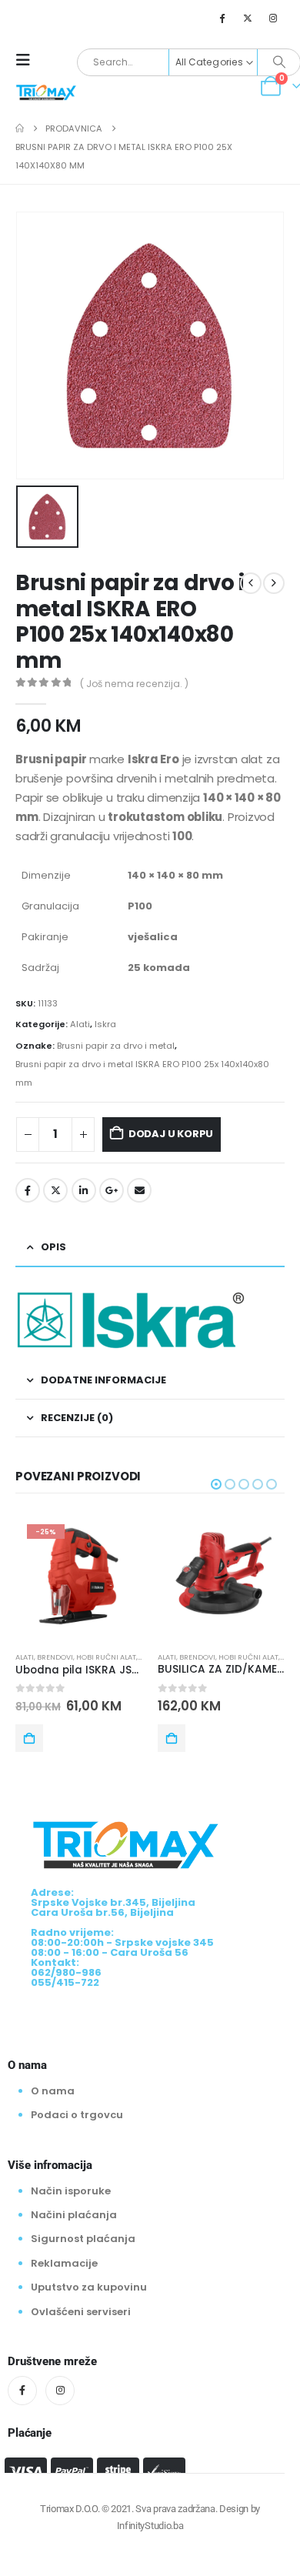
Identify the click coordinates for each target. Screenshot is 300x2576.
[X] (248, 18)
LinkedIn (84, 1190)
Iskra (105, 1024)
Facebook (28, 1190)
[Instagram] (273, 18)
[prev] (251, 583)
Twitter (55, 1190)
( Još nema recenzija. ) (134, 684)
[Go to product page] (221, 1576)
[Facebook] (222, 18)
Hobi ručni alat (106, 1657)
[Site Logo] (46, 92)
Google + (112, 1190)
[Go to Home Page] (20, 128)
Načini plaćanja (74, 2215)
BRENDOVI (55, 1657)
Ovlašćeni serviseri (81, 2312)
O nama (53, 2091)
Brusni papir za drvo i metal (116, 1046)
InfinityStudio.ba (150, 2526)
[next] (274, 583)
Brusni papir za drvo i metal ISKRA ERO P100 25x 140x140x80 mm (142, 1073)
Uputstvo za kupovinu (89, 2287)
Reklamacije (64, 2263)
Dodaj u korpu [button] (29, 1738)
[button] (28, 60)
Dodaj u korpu (171, 1134)
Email (139, 1190)
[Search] (279, 62)
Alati (80, 1024)
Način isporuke (71, 2191)
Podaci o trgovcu (77, 2115)
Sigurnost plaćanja (83, 2239)
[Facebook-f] (22, 2391)
